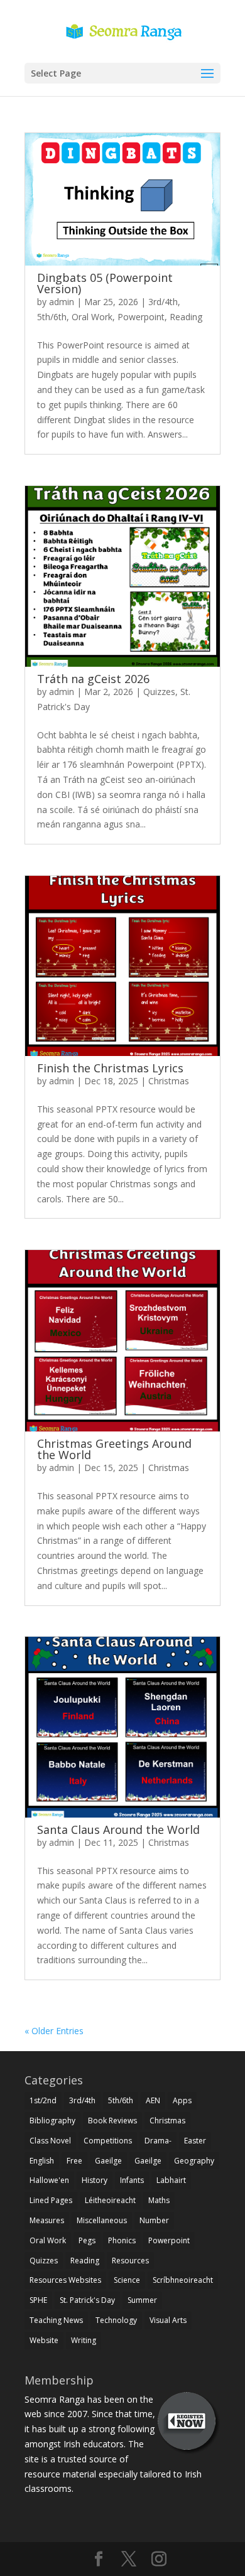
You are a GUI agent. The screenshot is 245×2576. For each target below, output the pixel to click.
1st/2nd (43, 2100)
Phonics (122, 2240)
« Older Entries (54, 2031)
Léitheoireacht (110, 2200)
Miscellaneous (102, 2220)
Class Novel (50, 2141)
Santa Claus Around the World (118, 1830)
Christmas (169, 1081)
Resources (130, 2261)
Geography (194, 2161)
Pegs (87, 2240)
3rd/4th (163, 302)
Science (127, 2280)
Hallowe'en (49, 2180)
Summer (142, 2300)
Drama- (158, 2141)
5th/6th (52, 317)
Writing (84, 2340)
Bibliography (52, 2121)
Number (154, 2220)
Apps (182, 2100)
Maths (159, 2200)
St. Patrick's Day (87, 2300)
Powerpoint (141, 317)
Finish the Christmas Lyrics (110, 1068)
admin (62, 302)
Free (74, 2161)
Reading (186, 317)
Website (44, 2340)
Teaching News (56, 2320)
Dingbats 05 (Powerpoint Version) (105, 283)
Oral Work (92, 317)
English (42, 2161)
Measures (47, 2220)
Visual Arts (168, 2320)
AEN (153, 2100)
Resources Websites (65, 2280)
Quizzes (159, 692)
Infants (132, 2180)
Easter (195, 2141)
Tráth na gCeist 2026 (93, 679)
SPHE (38, 2300)
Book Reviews (112, 2121)
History (95, 2180)
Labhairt (171, 2180)
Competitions (108, 2141)
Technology (116, 2320)
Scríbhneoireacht (183, 2280)
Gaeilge (108, 2161)
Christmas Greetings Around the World (114, 1449)
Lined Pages (51, 2200)
